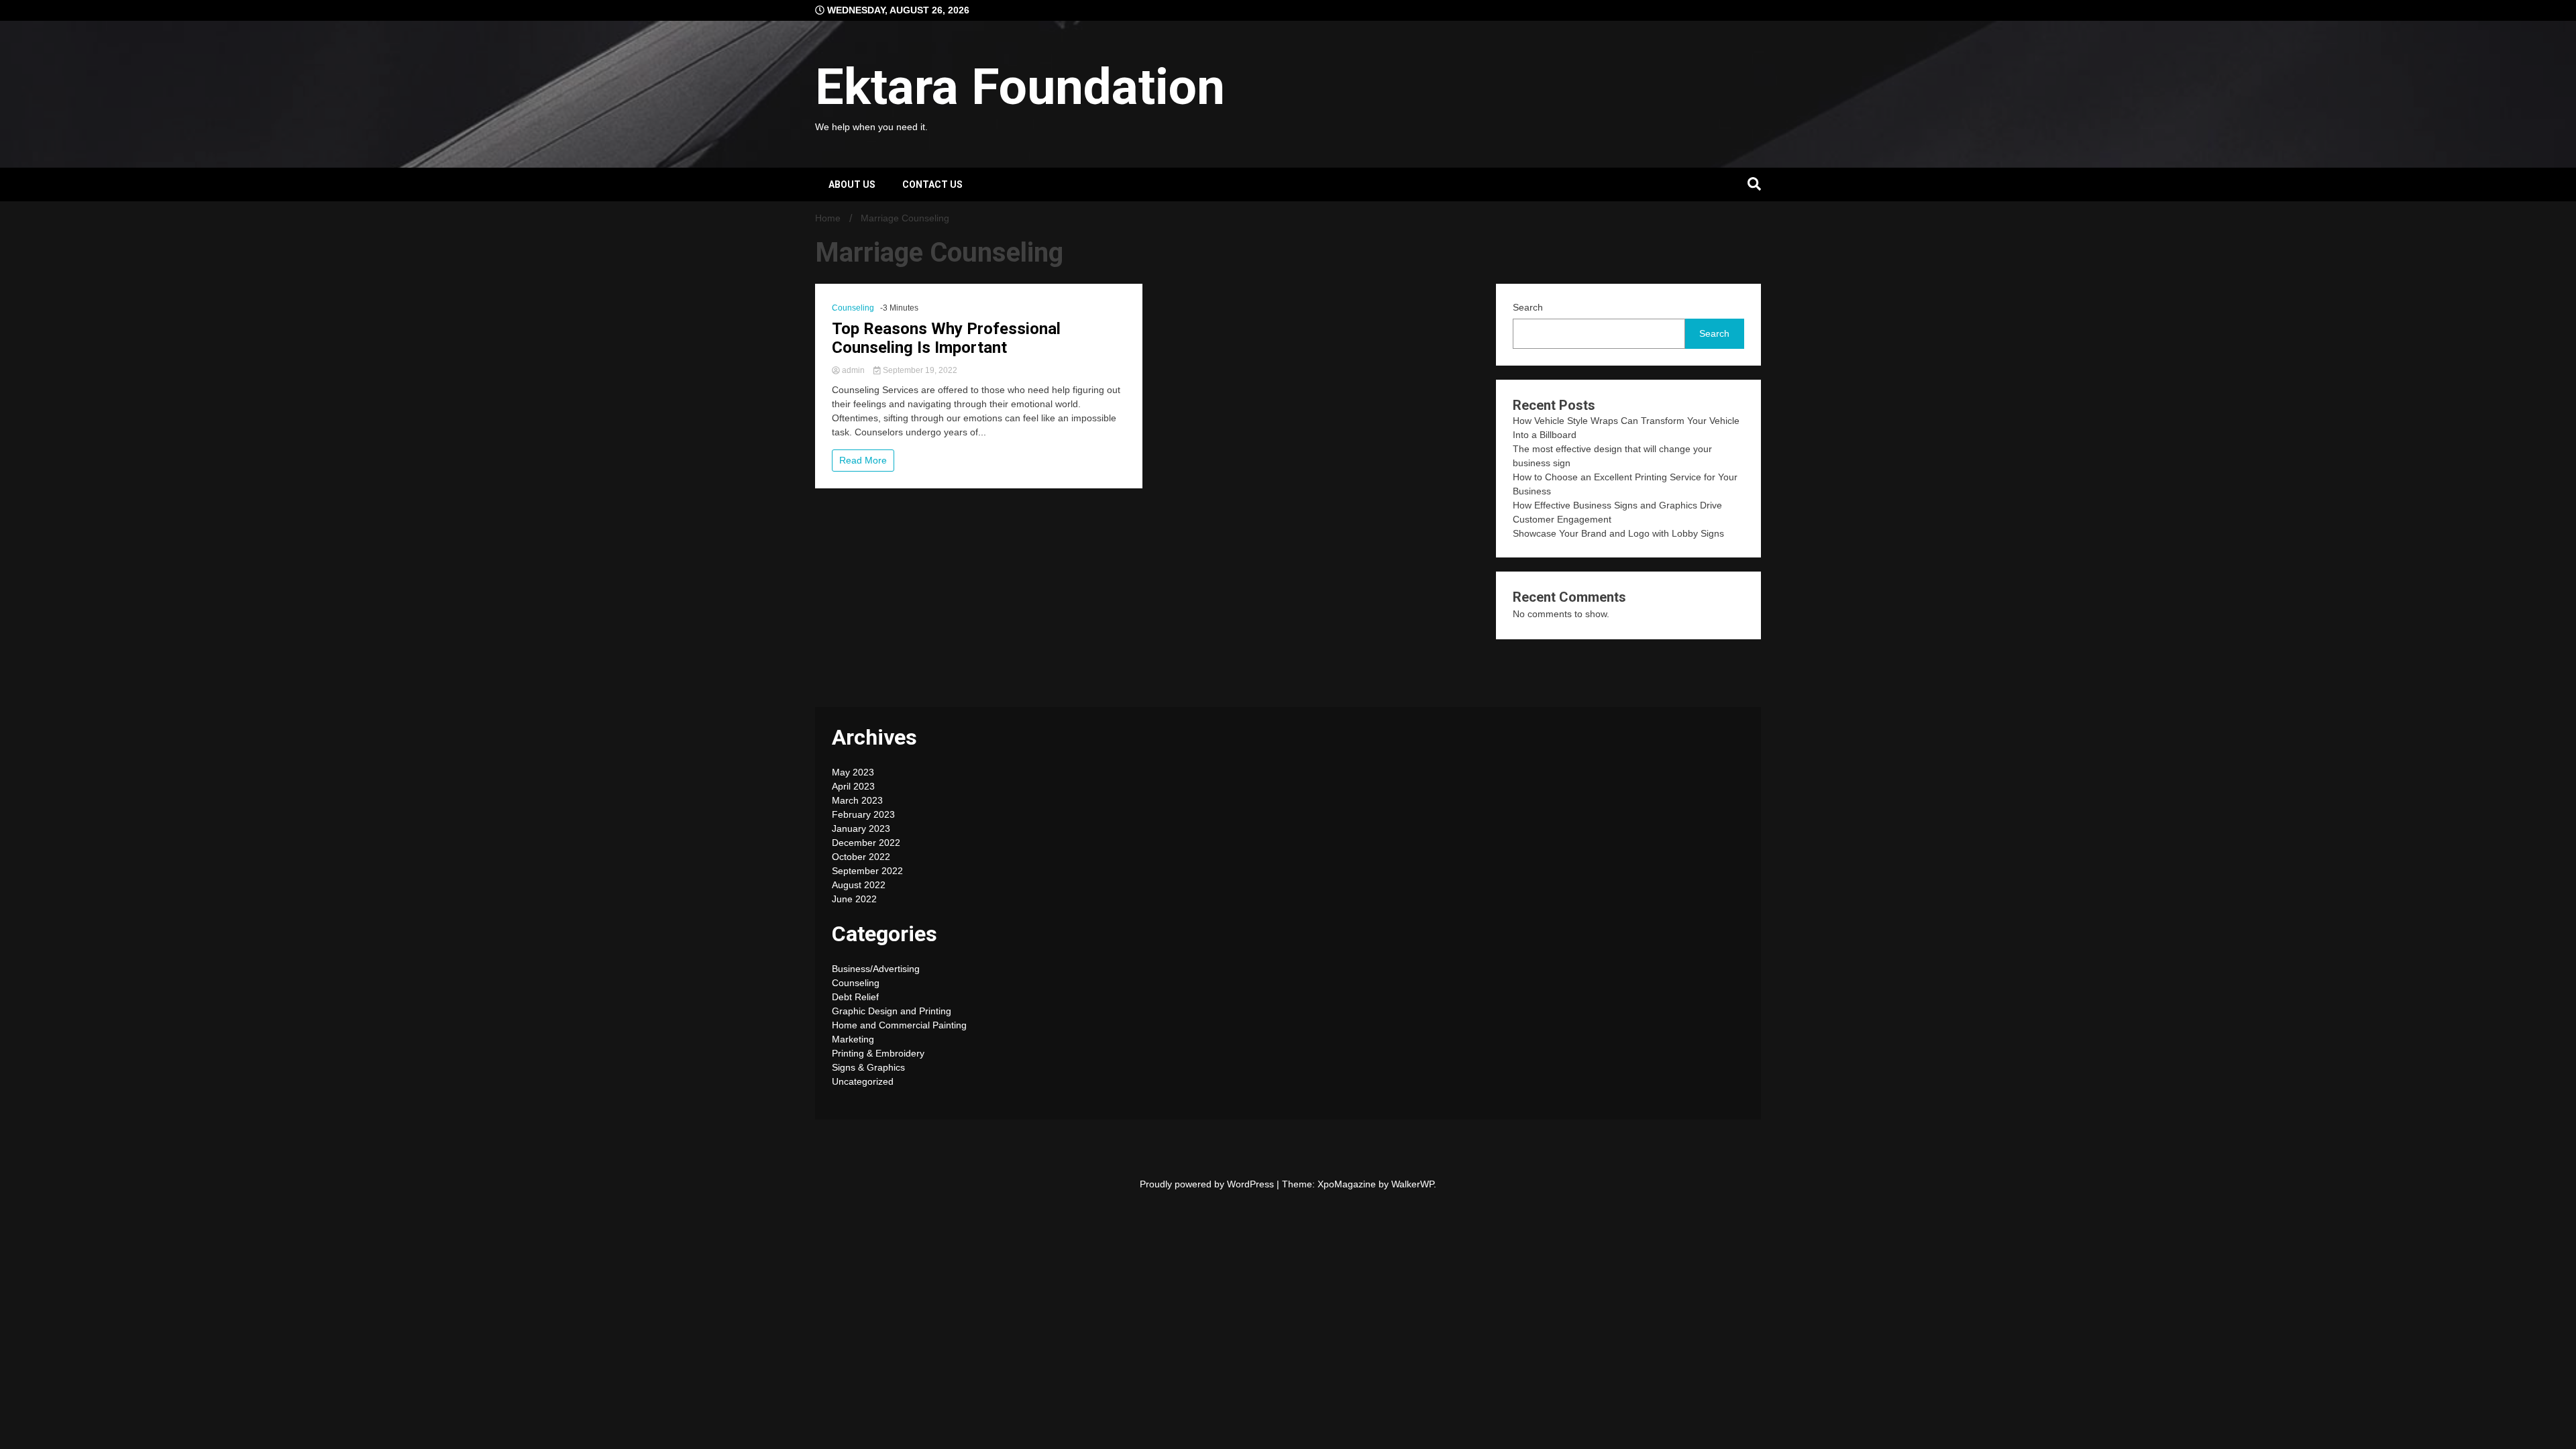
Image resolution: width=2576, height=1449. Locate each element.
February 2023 (863, 814)
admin (853, 370)
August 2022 (859, 885)
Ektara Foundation (1020, 87)
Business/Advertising (876, 969)
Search (1528, 307)
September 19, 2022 (919, 370)
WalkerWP (1412, 1184)
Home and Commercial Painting (899, 1025)
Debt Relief (855, 997)
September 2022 (867, 871)
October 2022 (861, 857)
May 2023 (853, 772)
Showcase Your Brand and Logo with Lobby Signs (1618, 533)
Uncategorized (863, 1081)
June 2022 (854, 899)
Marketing (853, 1039)
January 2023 (861, 828)
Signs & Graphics (868, 1067)
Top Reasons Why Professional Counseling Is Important (946, 338)
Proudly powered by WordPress (1208, 1184)
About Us (852, 184)
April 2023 (853, 786)
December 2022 (866, 843)
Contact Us (932, 184)
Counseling (853, 308)
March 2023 (857, 800)
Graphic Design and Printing (892, 1011)
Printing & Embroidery (878, 1053)
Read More (863, 460)
